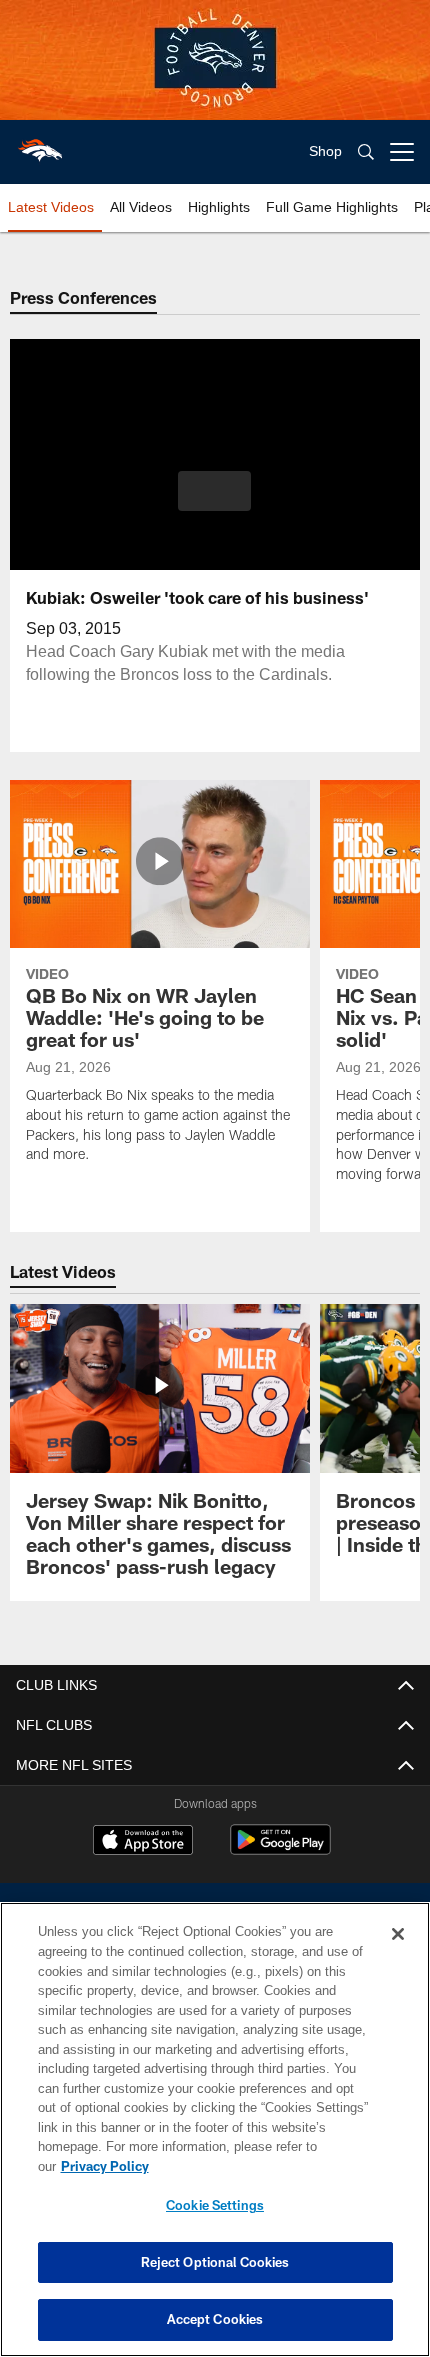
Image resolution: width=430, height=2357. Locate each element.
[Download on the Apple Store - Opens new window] (143, 1842)
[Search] (366, 152)
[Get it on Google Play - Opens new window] (280, 1849)
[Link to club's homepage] (40, 144)
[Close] (398, 1954)
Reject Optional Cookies (215, 2262)
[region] (215, 2139)
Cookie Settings (215, 2205)
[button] (214, 491)
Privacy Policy (259, 2166)
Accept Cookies (215, 2319)
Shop (325, 151)
